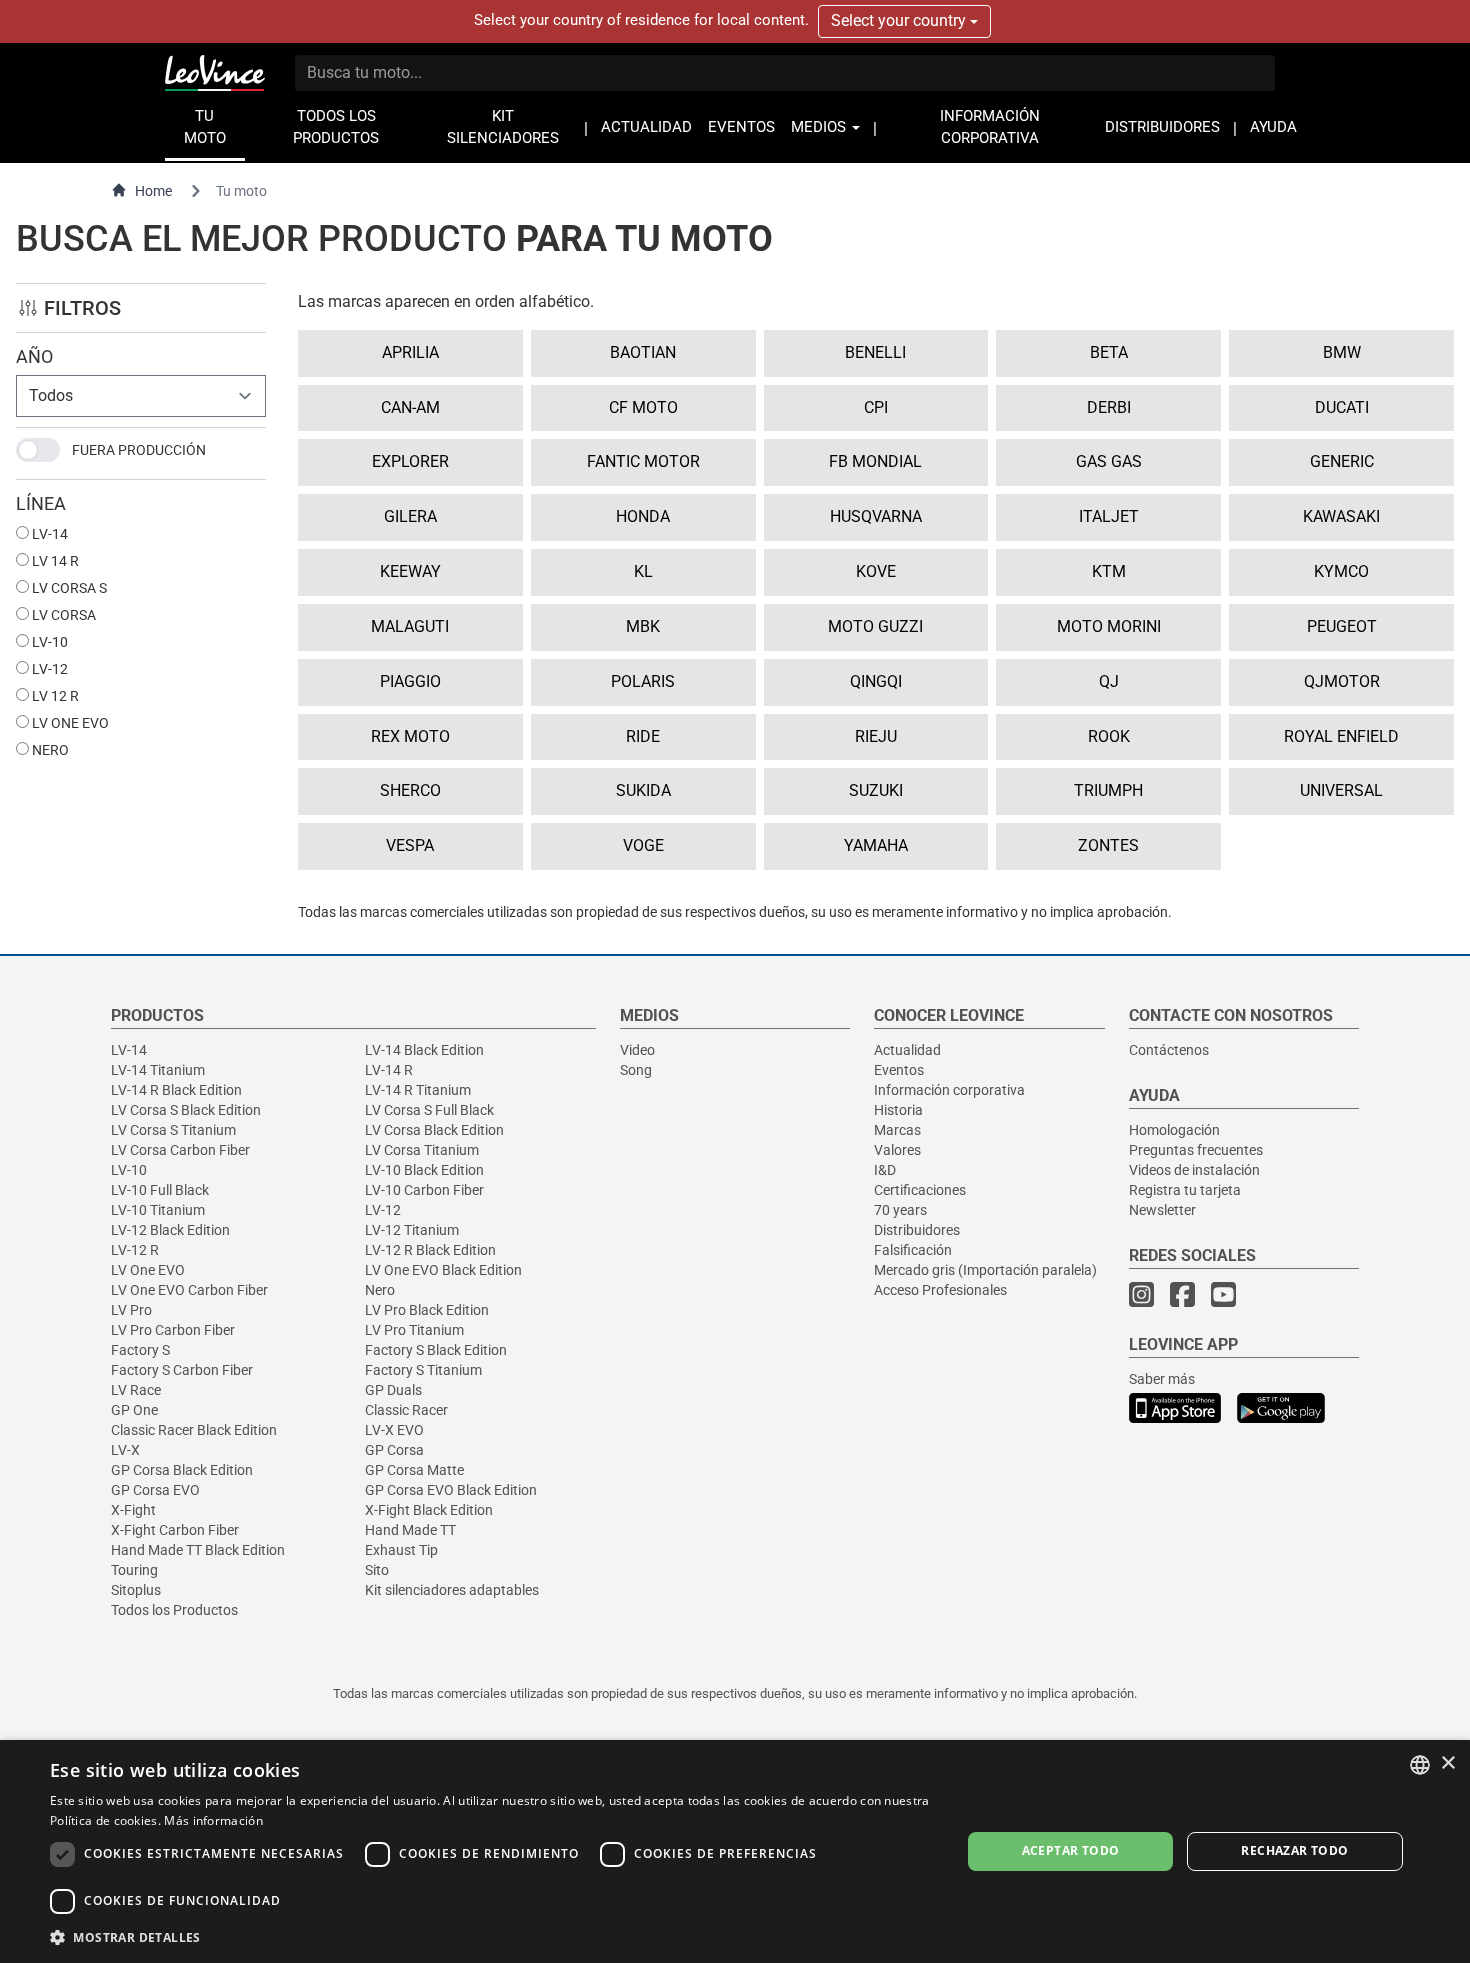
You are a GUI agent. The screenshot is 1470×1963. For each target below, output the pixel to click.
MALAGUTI (410, 626)
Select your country (900, 20)
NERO (49, 750)
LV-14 (48, 534)
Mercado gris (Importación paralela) (985, 1270)
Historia (898, 1110)
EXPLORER (410, 461)
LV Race (136, 1390)
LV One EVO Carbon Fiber (189, 1290)
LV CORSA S (68, 588)
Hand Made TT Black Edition (198, 1550)
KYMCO (1341, 571)
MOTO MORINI (1109, 626)
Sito (377, 1570)
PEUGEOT (1342, 626)
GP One (134, 1410)
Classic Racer (406, 1410)
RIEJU (876, 736)
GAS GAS (1109, 461)
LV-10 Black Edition (424, 1170)
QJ (1109, 681)
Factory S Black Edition (436, 1350)
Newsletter (1162, 1210)
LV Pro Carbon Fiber (173, 1330)
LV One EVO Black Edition (443, 1270)
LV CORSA (62, 615)
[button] (492, 1936)
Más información (213, 1820)
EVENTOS (741, 127)
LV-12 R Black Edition (430, 1250)
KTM (1109, 571)
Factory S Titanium (423, 1370)
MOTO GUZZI (875, 626)
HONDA (643, 516)
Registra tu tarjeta (1185, 1190)
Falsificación (913, 1250)
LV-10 (48, 642)
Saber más (1162, 1379)
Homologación (1174, 1130)
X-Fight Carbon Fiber (175, 1530)
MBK (643, 626)
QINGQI (876, 681)
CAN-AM (410, 407)
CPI (876, 407)
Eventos (899, 1070)
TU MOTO (205, 127)
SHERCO (410, 790)
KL (643, 571)
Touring (134, 1570)
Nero (380, 1290)
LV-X (125, 1450)
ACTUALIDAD (646, 127)
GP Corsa (394, 1450)
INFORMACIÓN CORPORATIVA (990, 127)
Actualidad (907, 1050)
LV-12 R (135, 1250)
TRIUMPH (1108, 790)
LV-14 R (389, 1070)
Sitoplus (136, 1590)
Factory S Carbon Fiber (182, 1370)
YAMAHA (876, 845)
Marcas (897, 1130)
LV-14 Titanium (158, 1070)
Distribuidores (917, 1230)
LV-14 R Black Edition (176, 1090)
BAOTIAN (643, 352)
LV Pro (131, 1310)
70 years (900, 1210)
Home (153, 191)
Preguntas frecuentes (1196, 1150)
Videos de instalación (1194, 1170)
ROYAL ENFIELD (1341, 736)
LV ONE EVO (69, 723)
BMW (1342, 352)
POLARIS (643, 681)
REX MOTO (410, 736)
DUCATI (1342, 407)
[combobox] (1420, 1765)
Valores (897, 1150)
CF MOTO (643, 407)
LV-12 (48, 669)
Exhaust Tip (401, 1550)
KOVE (876, 571)
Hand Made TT (410, 1530)
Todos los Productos (174, 1610)
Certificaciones (920, 1190)
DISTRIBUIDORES (1162, 127)
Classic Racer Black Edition (194, 1430)
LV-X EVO (394, 1430)
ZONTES (1108, 845)
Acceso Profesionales (940, 1290)
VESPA (410, 845)
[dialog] (735, 1851)
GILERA (410, 516)
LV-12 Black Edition (170, 1230)
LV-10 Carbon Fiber (424, 1190)
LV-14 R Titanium (418, 1090)
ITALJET (1109, 516)
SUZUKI (876, 790)
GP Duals (393, 1390)
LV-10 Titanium (158, 1210)
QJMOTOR (1342, 681)
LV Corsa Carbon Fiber (180, 1150)
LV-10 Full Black (160, 1190)
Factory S (140, 1350)
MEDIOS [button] (820, 127)
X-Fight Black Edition (429, 1510)
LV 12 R (54, 696)
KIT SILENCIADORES (503, 127)
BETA (1109, 352)
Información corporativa (949, 1090)
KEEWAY (410, 571)
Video (637, 1050)
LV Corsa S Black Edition (186, 1110)
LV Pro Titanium (414, 1330)
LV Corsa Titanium (422, 1150)
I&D (885, 1170)
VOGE (643, 845)
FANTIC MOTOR (643, 461)
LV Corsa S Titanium (173, 1130)
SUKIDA (643, 790)
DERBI (1109, 407)
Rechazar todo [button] (1294, 1850)
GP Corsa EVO (155, 1490)
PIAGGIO (410, 681)
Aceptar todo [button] (1071, 1850)
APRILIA (410, 352)
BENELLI (875, 352)
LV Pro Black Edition (427, 1310)
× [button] (1447, 1763)
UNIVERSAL (1341, 790)
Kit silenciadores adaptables (452, 1590)
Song (636, 1070)
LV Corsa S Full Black (429, 1110)
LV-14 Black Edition (424, 1050)
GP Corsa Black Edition (182, 1470)
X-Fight (133, 1510)
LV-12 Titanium (412, 1230)
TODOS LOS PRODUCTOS (336, 127)
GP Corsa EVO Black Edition (451, 1490)
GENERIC (1342, 461)
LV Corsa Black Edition (434, 1130)
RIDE (643, 736)
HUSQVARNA (876, 516)
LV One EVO (148, 1270)
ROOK (1109, 736)
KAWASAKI (1341, 516)
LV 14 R (54, 561)
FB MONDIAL (875, 461)
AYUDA (1273, 127)
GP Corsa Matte (414, 1470)
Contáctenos (1169, 1050)
